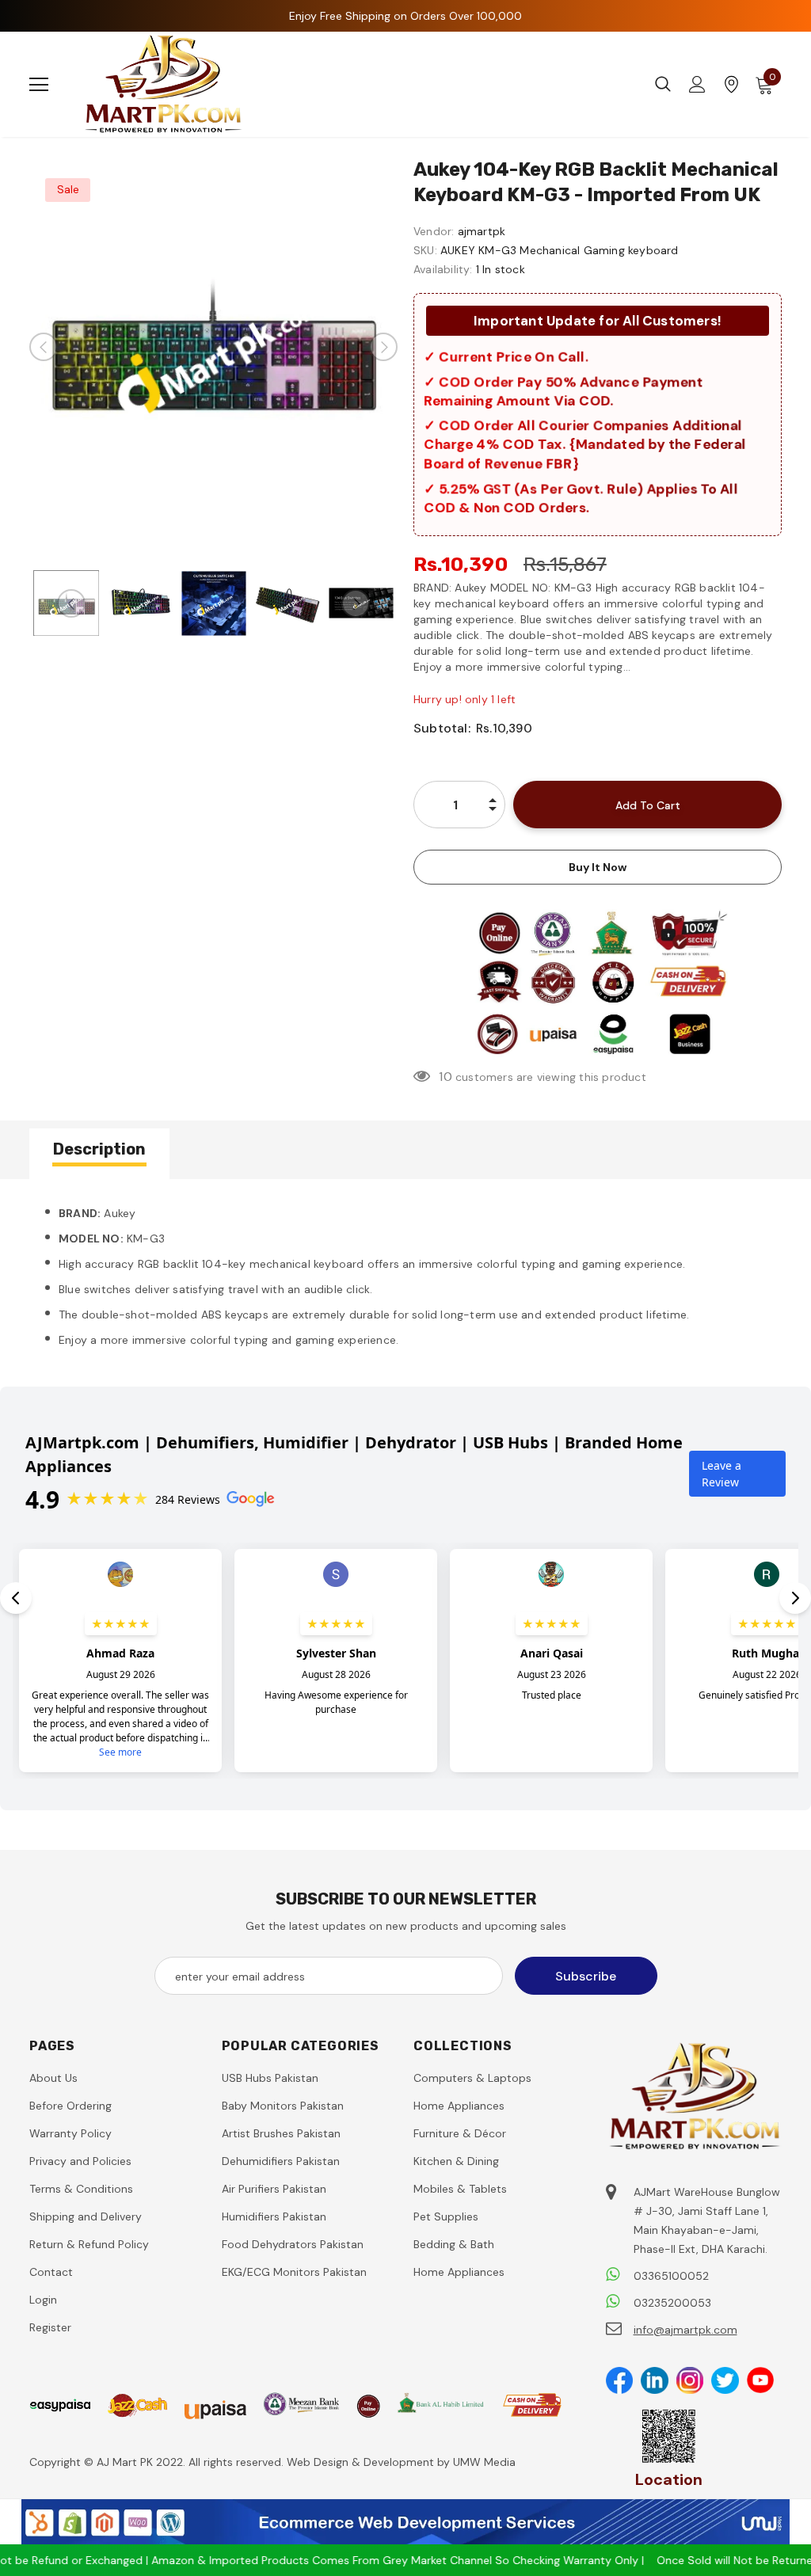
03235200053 (672, 2303)
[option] (213, 346)
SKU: (425, 250)
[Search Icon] (663, 85)
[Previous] (44, 347)
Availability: (443, 269)
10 (445, 1077)
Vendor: (434, 231)
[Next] (383, 347)
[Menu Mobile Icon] (39, 85)
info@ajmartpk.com (685, 2330)
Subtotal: (442, 728)
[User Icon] (697, 84)
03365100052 (671, 2276)
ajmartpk (482, 231)
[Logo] (164, 84)
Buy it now (598, 867)
